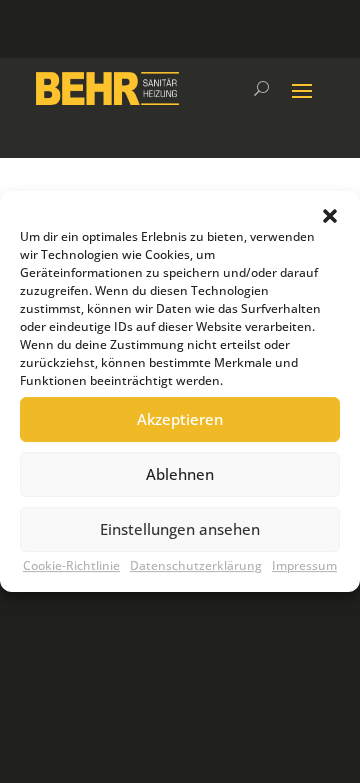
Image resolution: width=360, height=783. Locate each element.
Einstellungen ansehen (180, 529)
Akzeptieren (180, 419)
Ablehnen (180, 474)
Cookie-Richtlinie (71, 565)
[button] (330, 216)
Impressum (304, 565)
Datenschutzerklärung (196, 565)
